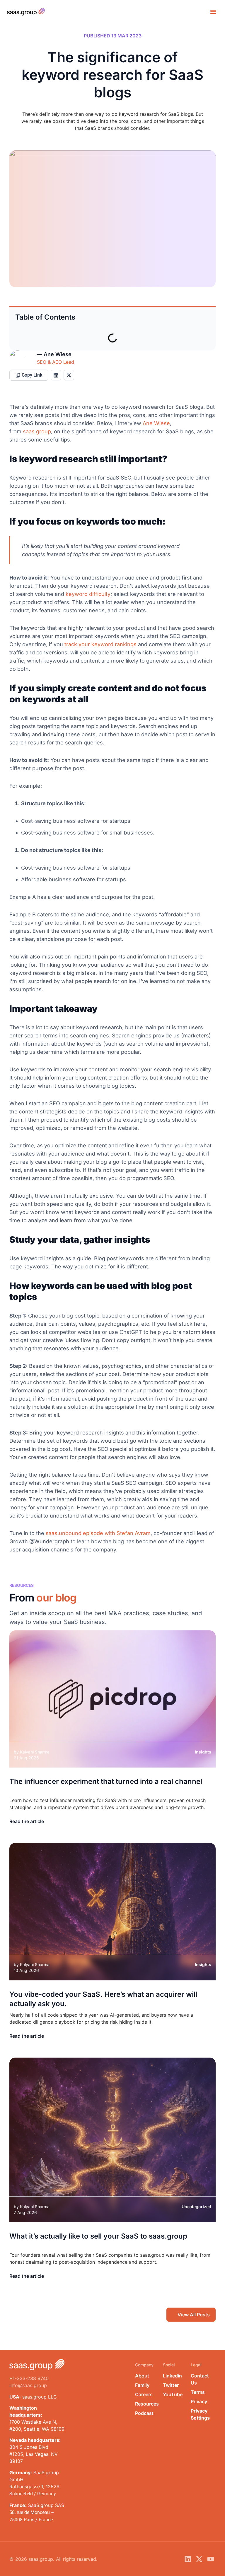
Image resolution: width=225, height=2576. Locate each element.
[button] (213, 12)
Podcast (144, 2413)
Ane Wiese (156, 423)
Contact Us (200, 2379)
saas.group (37, 431)
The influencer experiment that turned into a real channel (106, 1781)
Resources (146, 2404)
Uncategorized (196, 2206)
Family (142, 2385)
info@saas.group (28, 2385)
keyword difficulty (88, 594)
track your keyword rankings (100, 644)
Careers (144, 2394)
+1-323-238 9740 (29, 2378)
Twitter (171, 2385)
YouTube (173, 2394)
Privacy (199, 2401)
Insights (203, 1752)
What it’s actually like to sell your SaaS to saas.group (98, 2236)
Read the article (27, 1821)
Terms (198, 2392)
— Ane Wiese (54, 354)
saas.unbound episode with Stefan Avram (98, 1533)
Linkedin (172, 2376)
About (142, 2376)
